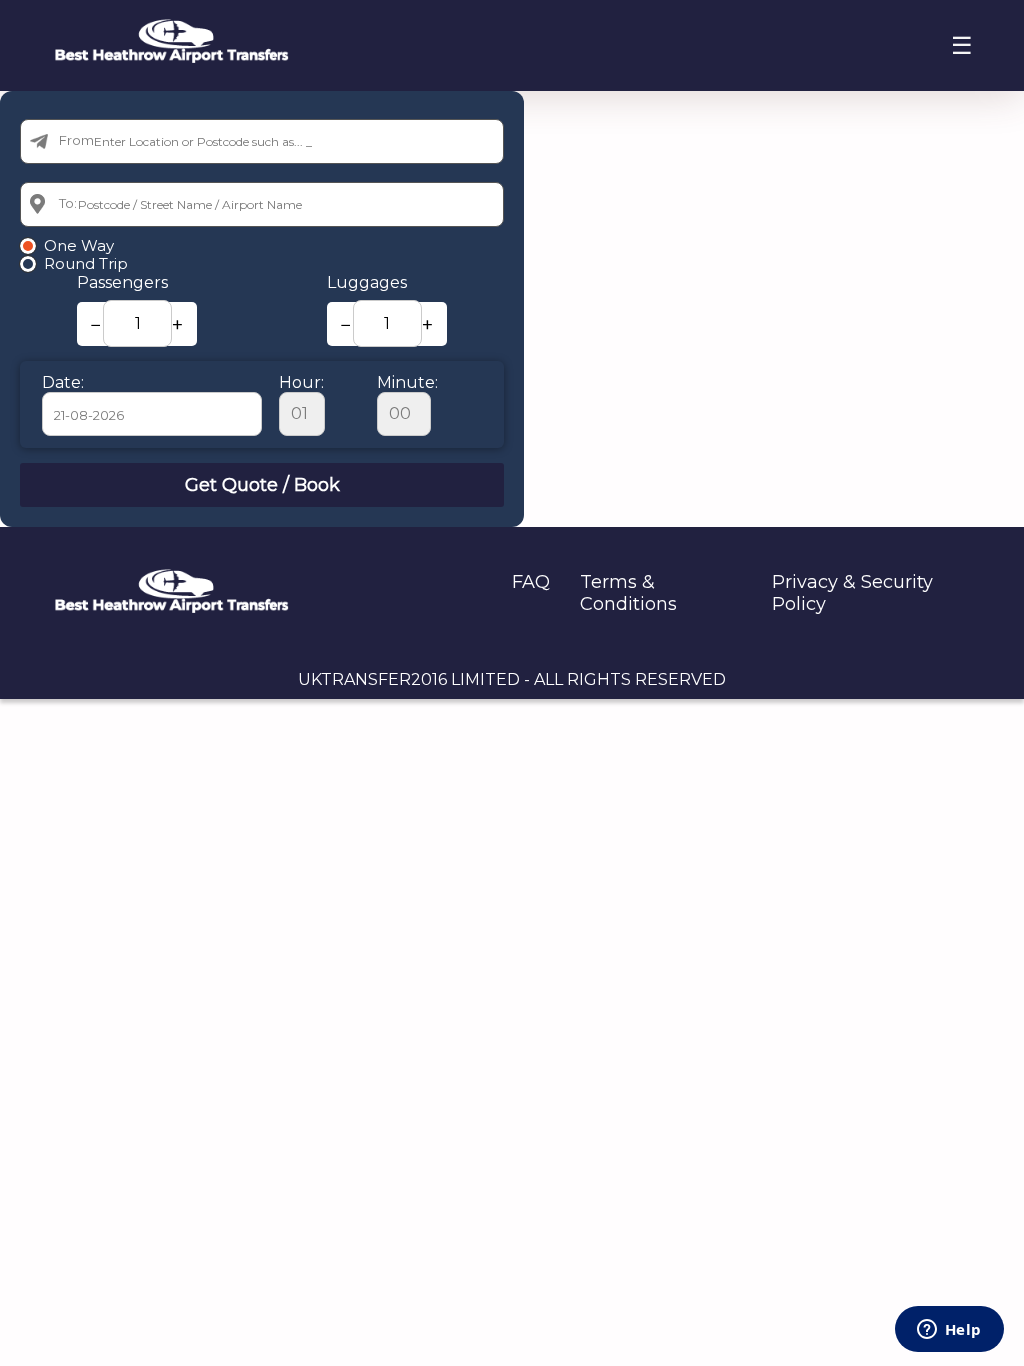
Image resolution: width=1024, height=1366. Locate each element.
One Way (79, 246)
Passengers (122, 282)
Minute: (407, 382)
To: (68, 203)
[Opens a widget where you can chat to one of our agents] (949, 1331)
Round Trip (86, 264)
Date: (63, 382)
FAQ (531, 582)
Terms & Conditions (628, 593)
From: (78, 140)
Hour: (301, 382)
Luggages (367, 282)
